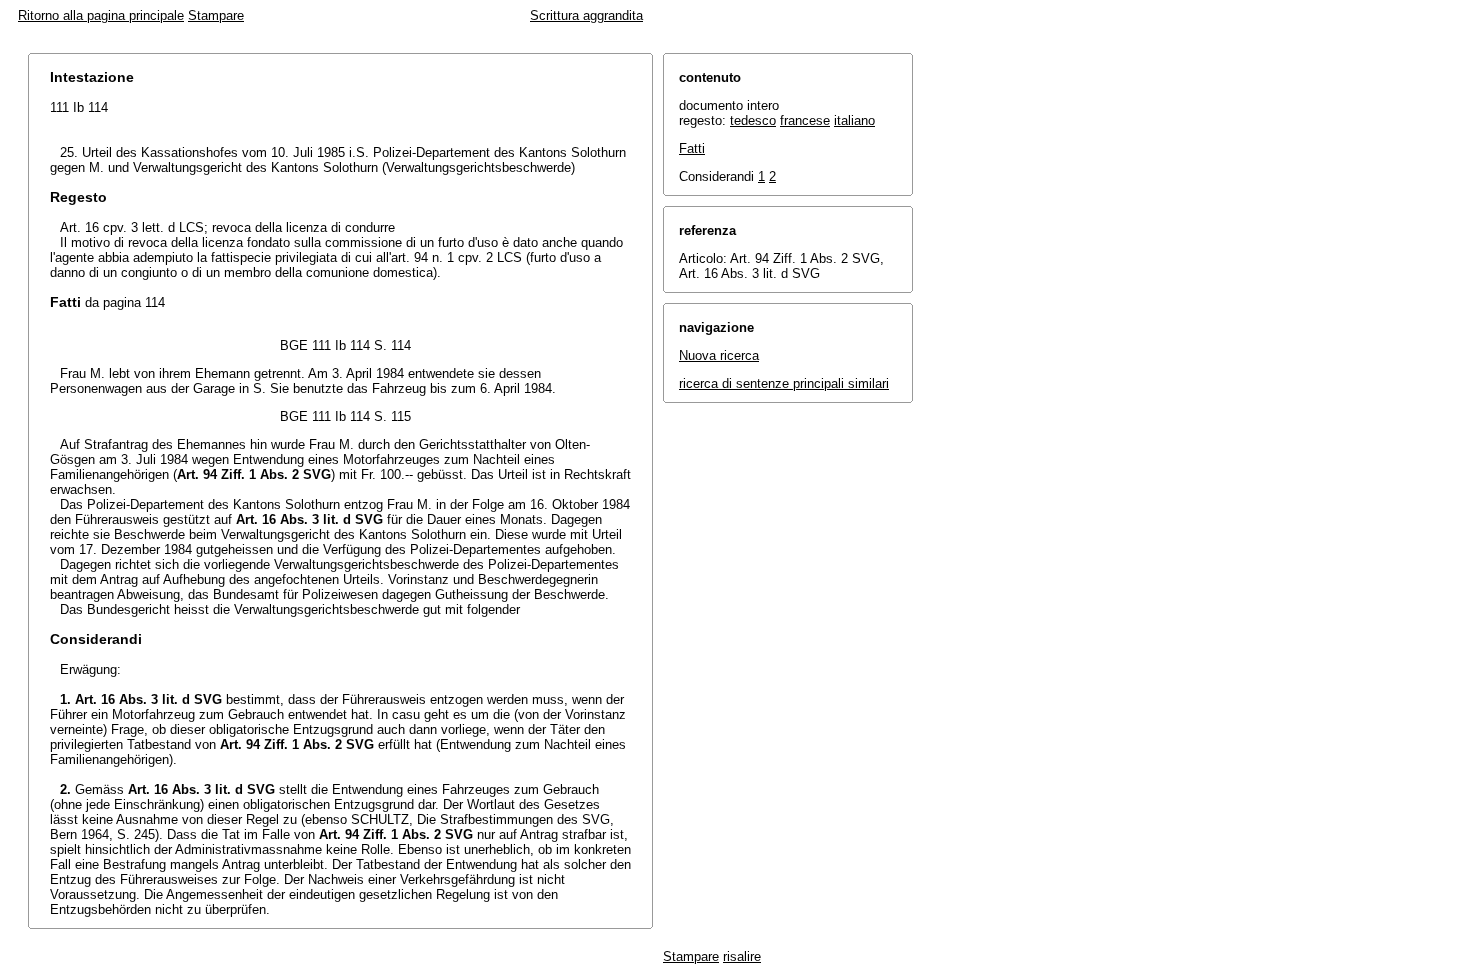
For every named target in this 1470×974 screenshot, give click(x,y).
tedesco (753, 120)
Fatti (692, 148)
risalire (742, 956)
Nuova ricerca (719, 355)
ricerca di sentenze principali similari (784, 383)
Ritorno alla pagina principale (101, 15)
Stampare (216, 15)
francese (805, 120)
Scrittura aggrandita (586, 15)
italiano (854, 120)
